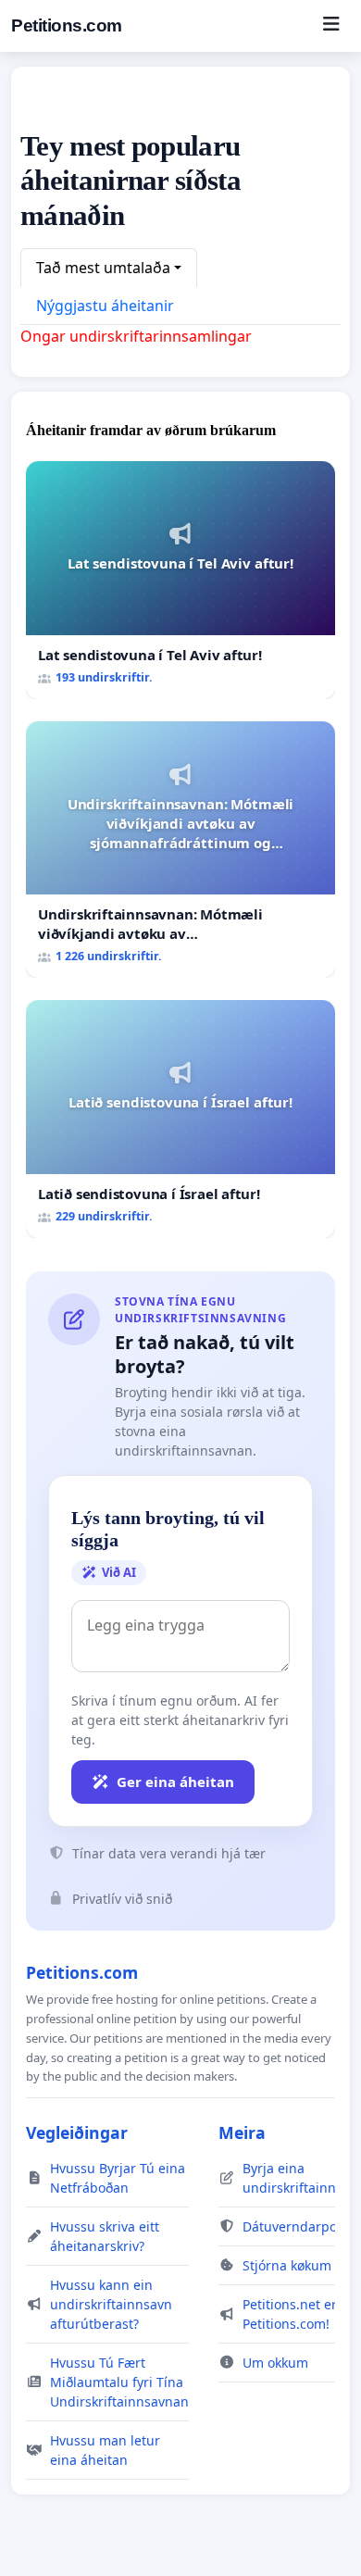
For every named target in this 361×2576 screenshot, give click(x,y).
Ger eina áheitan (175, 1782)
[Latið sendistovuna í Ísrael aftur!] (180, 1119)
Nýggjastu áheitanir (105, 306)
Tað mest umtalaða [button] (103, 268)
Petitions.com (67, 25)
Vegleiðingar (77, 2132)
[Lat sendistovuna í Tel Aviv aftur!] (180, 580)
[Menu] (331, 26)
